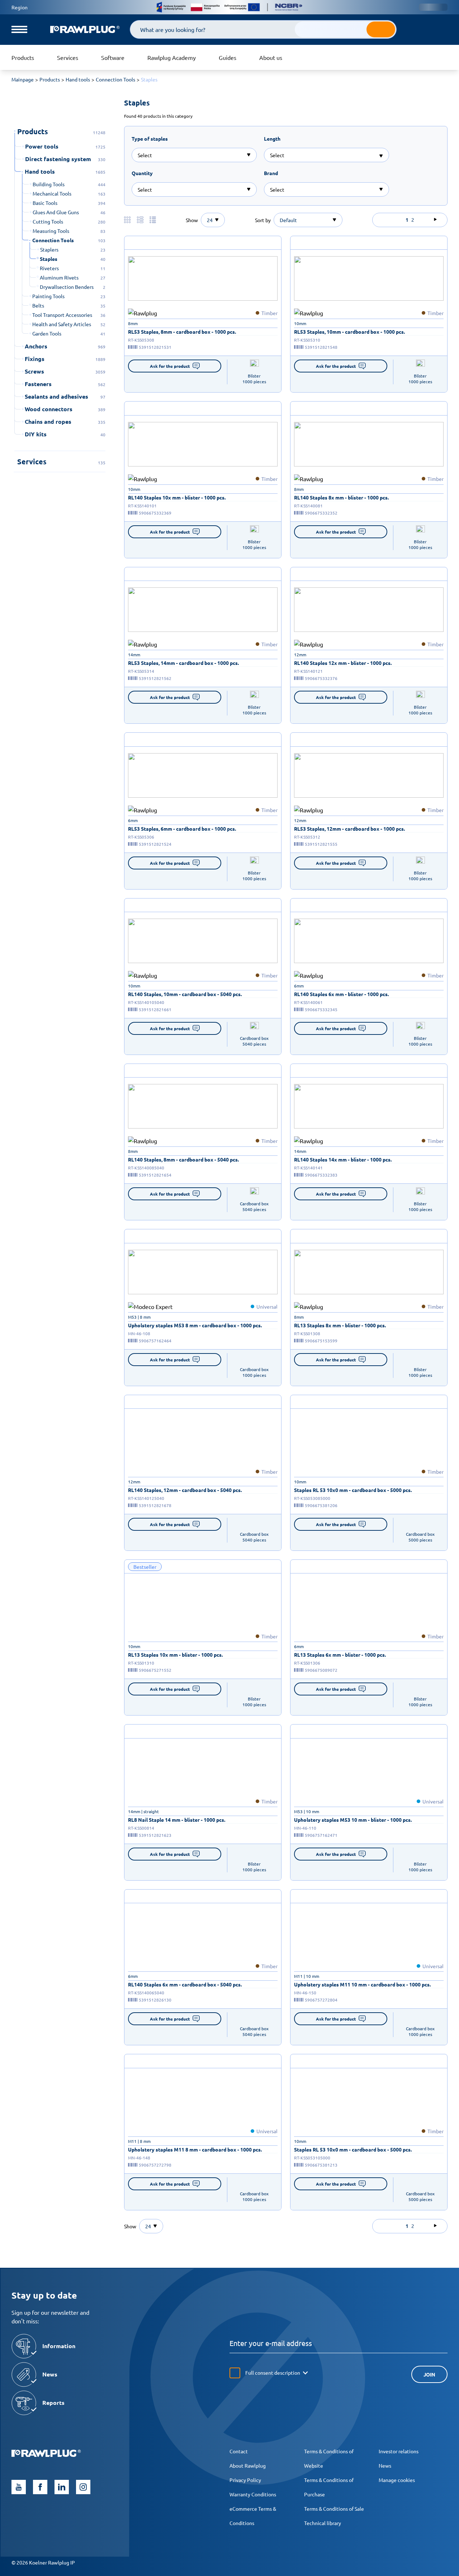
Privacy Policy (245, 2480)
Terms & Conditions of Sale (334, 2509)
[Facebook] (40, 2487)
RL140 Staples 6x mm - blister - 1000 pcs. (341, 994)
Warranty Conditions (253, 2494)
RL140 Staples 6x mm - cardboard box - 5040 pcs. (185, 1984)
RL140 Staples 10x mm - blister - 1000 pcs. (177, 497)
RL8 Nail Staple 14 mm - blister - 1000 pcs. (177, 1820)
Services (68, 57)
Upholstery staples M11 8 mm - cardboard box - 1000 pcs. (195, 2149)
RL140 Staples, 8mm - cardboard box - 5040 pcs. (183, 1159)
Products (23, 57)
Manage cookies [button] (397, 2480)
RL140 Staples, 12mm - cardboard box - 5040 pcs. (185, 1490)
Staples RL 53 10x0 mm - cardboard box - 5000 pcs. (353, 1490)
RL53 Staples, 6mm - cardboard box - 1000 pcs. (182, 829)
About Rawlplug (248, 2465)
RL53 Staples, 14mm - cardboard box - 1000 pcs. (183, 663)
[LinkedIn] (62, 2487)
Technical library (323, 2523)
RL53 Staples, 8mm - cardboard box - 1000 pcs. (182, 332)
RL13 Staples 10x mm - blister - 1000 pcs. (175, 1655)
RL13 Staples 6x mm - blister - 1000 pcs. (340, 1655)
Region (20, 7)
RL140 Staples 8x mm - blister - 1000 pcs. (341, 497)
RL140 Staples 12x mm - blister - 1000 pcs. (343, 663)
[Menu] (19, 29)
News (385, 2465)
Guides (228, 57)
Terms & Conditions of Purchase (329, 2487)
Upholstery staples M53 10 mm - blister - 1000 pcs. (353, 1820)
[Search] (381, 29)
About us (271, 57)
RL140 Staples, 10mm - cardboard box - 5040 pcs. (185, 994)
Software (113, 57)
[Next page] (435, 220)
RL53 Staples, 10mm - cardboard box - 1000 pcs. (349, 332)
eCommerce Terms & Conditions (253, 2516)
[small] (203, 278)
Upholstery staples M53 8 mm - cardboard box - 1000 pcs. (195, 1325)
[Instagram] (83, 2487)
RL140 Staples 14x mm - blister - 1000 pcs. (343, 1159)
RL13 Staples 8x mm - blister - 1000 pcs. (340, 1325)
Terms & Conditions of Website (329, 2458)
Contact (239, 2451)
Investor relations (399, 2451)
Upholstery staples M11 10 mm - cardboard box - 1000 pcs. (362, 1984)
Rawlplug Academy (172, 57)
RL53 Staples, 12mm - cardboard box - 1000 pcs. (349, 829)
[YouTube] (19, 2487)
